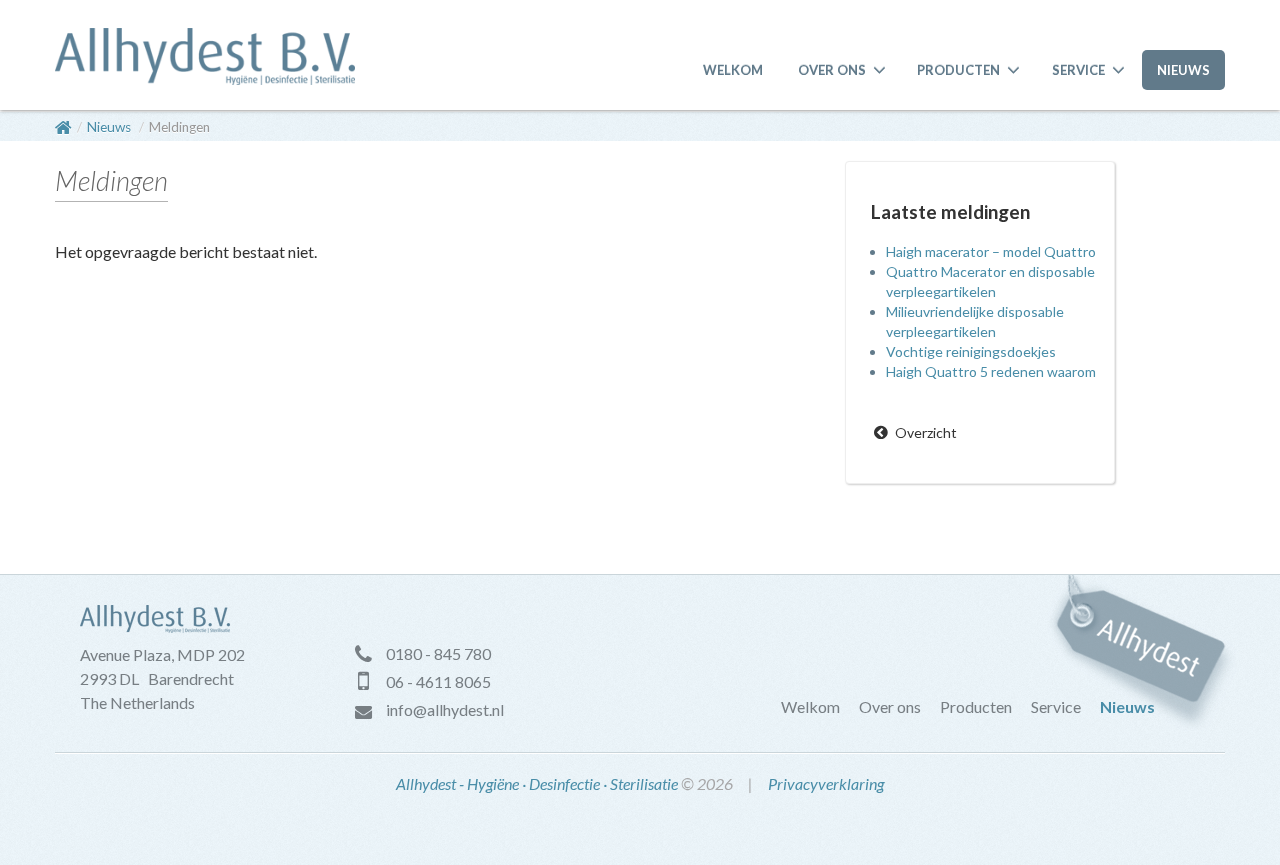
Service (1078, 70)
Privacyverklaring (826, 783)
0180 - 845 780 (438, 653)
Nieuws (1183, 70)
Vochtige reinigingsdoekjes (971, 351)
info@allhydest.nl (445, 709)
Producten (958, 70)
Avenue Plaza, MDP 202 (162, 654)
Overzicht (926, 432)
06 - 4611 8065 (438, 681)
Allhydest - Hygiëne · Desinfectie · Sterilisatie (537, 783)
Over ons (832, 70)
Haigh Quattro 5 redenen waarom (991, 371)
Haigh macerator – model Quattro (991, 251)
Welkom (733, 70)
